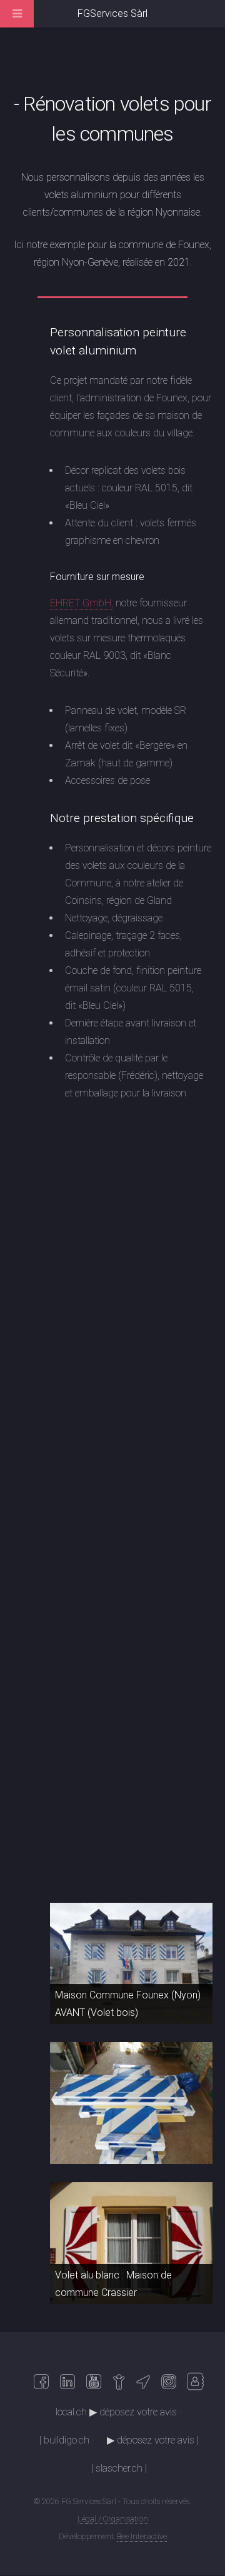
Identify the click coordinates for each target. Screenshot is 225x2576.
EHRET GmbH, (82, 603)
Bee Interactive (142, 2536)
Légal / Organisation (113, 2519)
